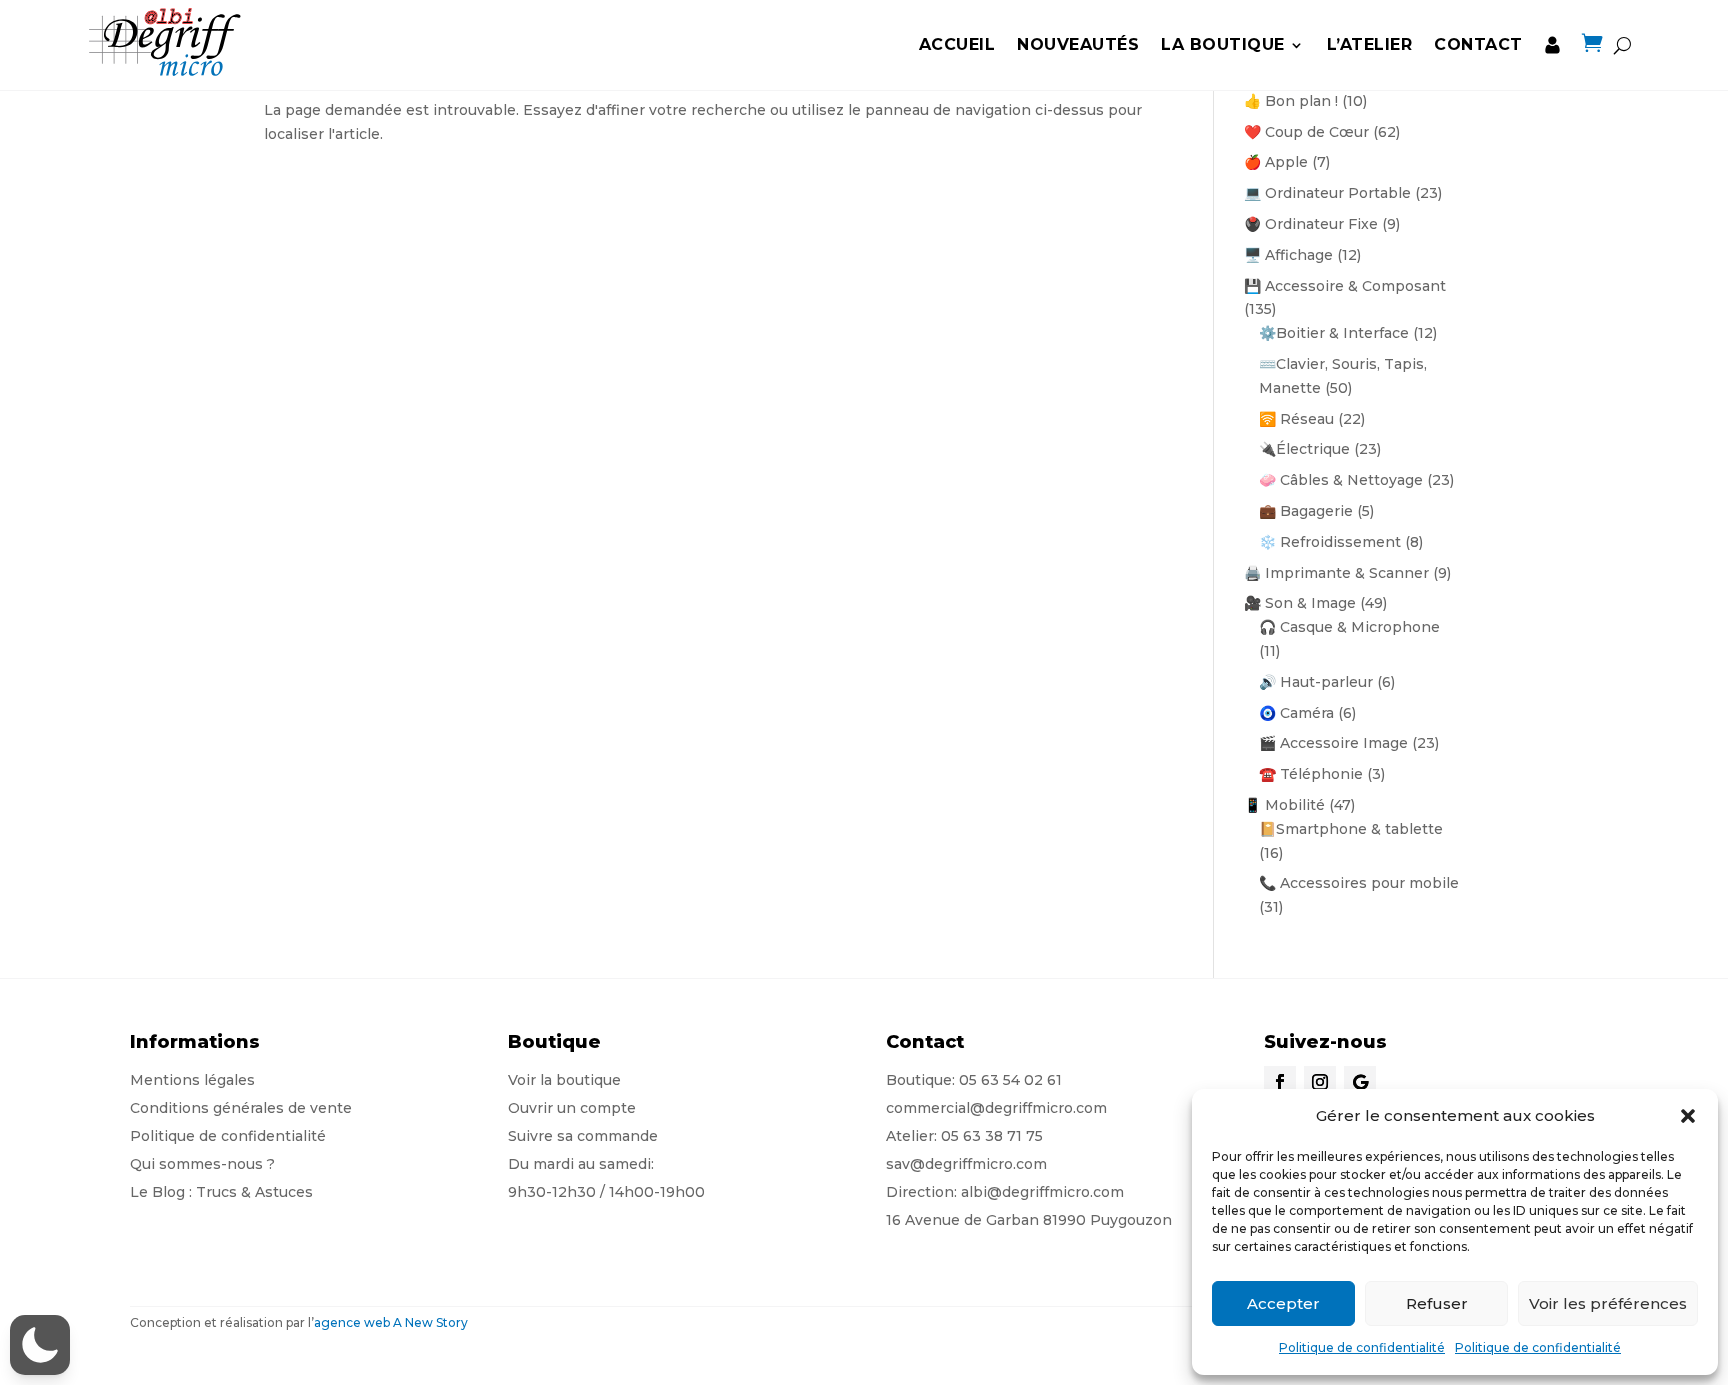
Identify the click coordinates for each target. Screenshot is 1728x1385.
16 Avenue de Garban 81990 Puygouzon (1029, 1220)
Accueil (957, 44)
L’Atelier (1370, 44)
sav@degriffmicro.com (966, 1164)
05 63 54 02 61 (1010, 1080)
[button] (1688, 1116)
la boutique (1223, 44)
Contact (1478, 44)
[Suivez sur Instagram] (1320, 1082)
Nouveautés (1078, 44)
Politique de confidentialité (1362, 1347)
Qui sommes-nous (196, 1164)
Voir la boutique (564, 1080)
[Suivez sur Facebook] (1280, 1082)
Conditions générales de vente (241, 1108)
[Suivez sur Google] (1360, 1082)
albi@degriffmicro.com (1042, 1192)
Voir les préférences (1608, 1303)
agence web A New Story (391, 1322)
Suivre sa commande (583, 1136)
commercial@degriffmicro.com (996, 1108)
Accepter (1283, 1303)
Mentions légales (192, 1080)
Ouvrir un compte (572, 1108)
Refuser (1437, 1303)
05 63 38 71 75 (992, 1136)
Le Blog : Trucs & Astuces (221, 1192)
